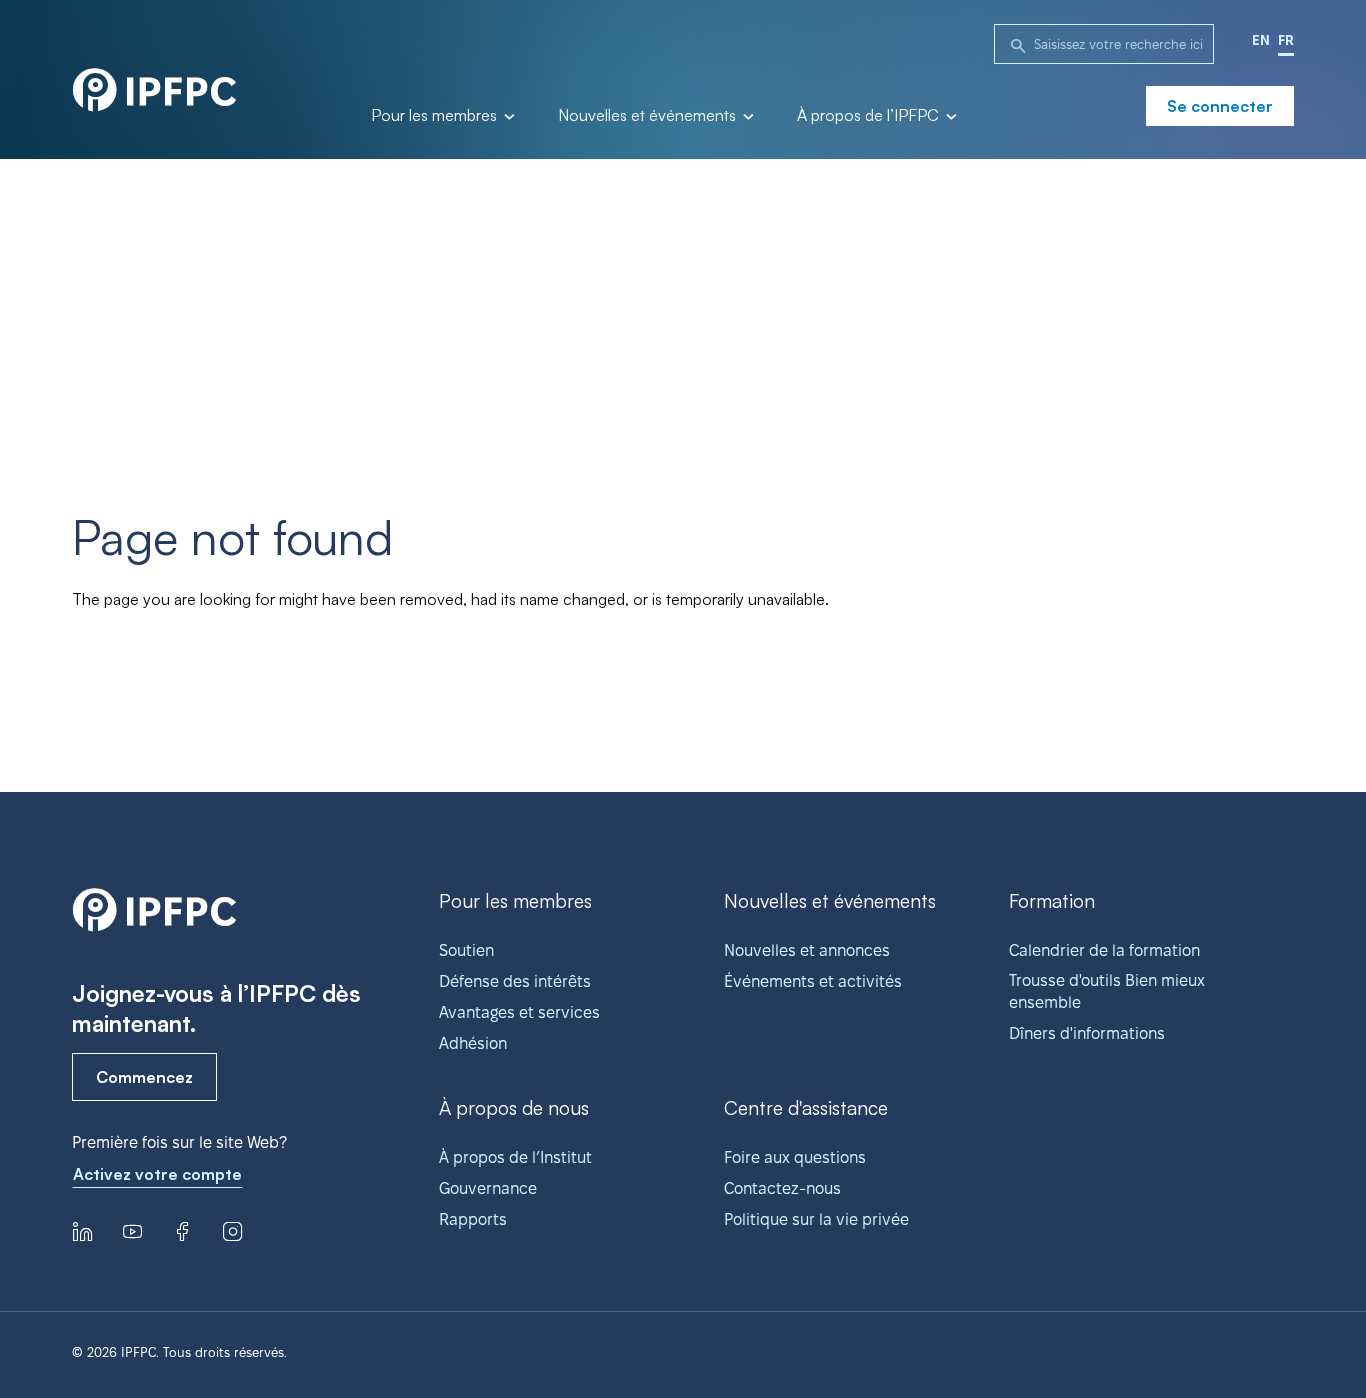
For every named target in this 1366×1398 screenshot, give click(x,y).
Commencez (144, 1077)
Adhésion (473, 1043)
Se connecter (1220, 106)
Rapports (473, 1219)
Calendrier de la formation (1104, 950)
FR (1286, 40)
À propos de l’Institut (515, 1157)
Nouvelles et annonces (807, 950)
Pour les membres (436, 116)
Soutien (466, 950)
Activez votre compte (157, 1174)
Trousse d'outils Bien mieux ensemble (1107, 991)
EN (1261, 40)
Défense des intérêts (515, 981)
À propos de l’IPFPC (870, 116)
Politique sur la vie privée (816, 1219)
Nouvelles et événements (649, 116)
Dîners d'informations (1087, 1033)
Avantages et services (519, 1012)
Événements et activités (813, 981)
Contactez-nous (782, 1188)
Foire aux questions (795, 1157)
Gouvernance (488, 1188)
